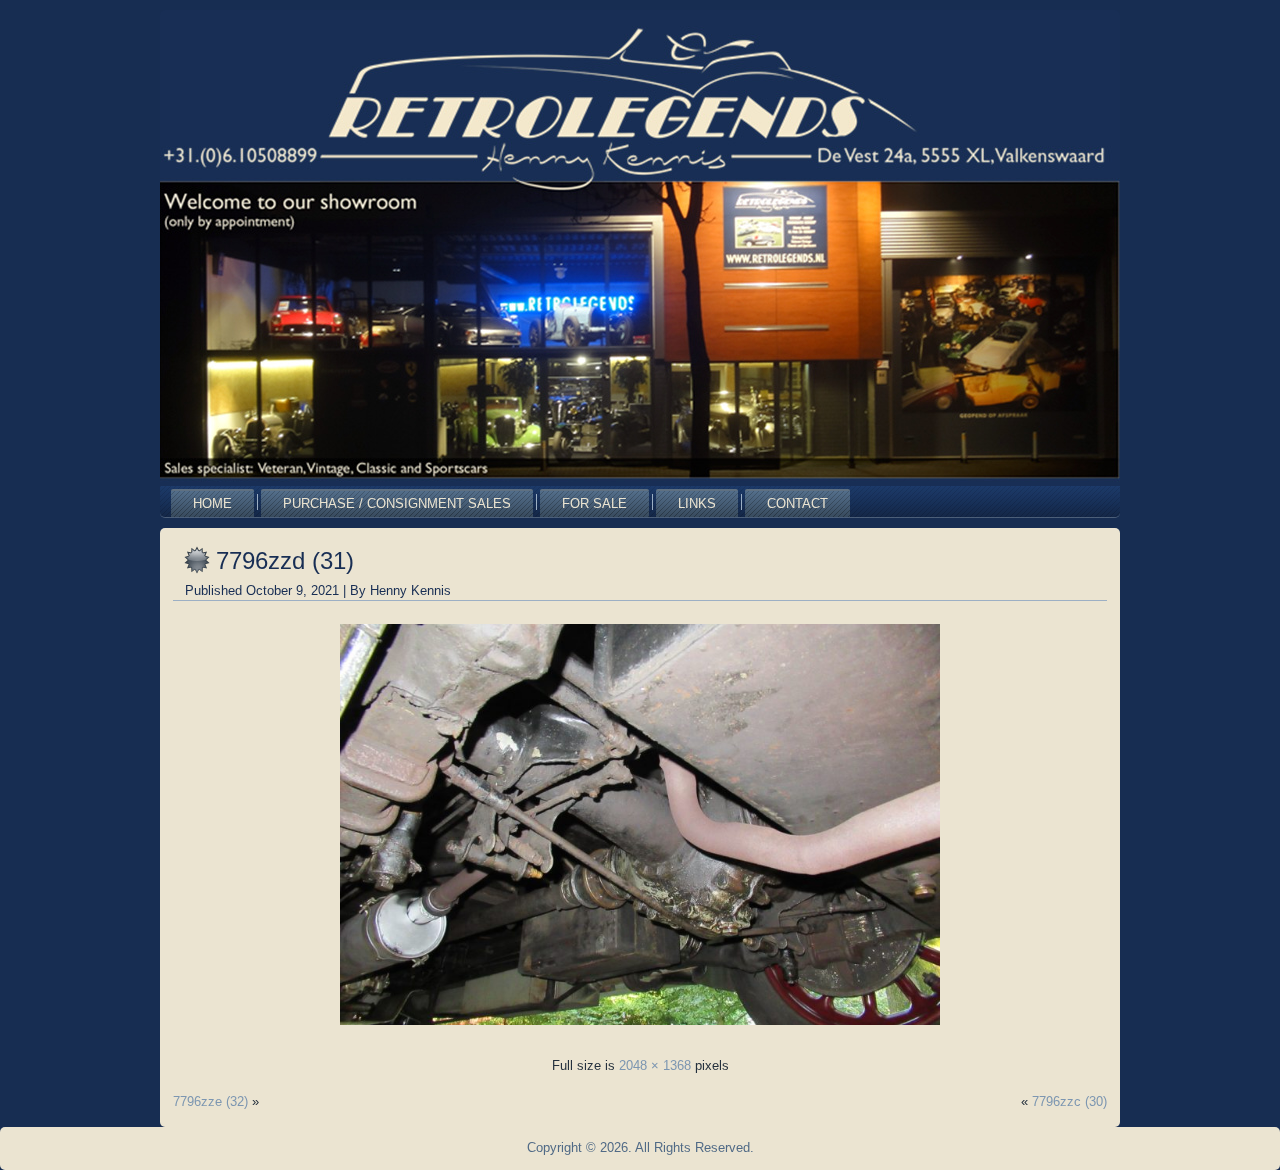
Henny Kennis (410, 590)
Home (212, 503)
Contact (797, 503)
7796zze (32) (210, 1101)
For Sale (594, 503)
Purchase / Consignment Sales (397, 503)
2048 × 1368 (655, 1065)
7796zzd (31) (285, 560)
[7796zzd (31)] (640, 1030)
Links (697, 503)
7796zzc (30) (1069, 1101)
